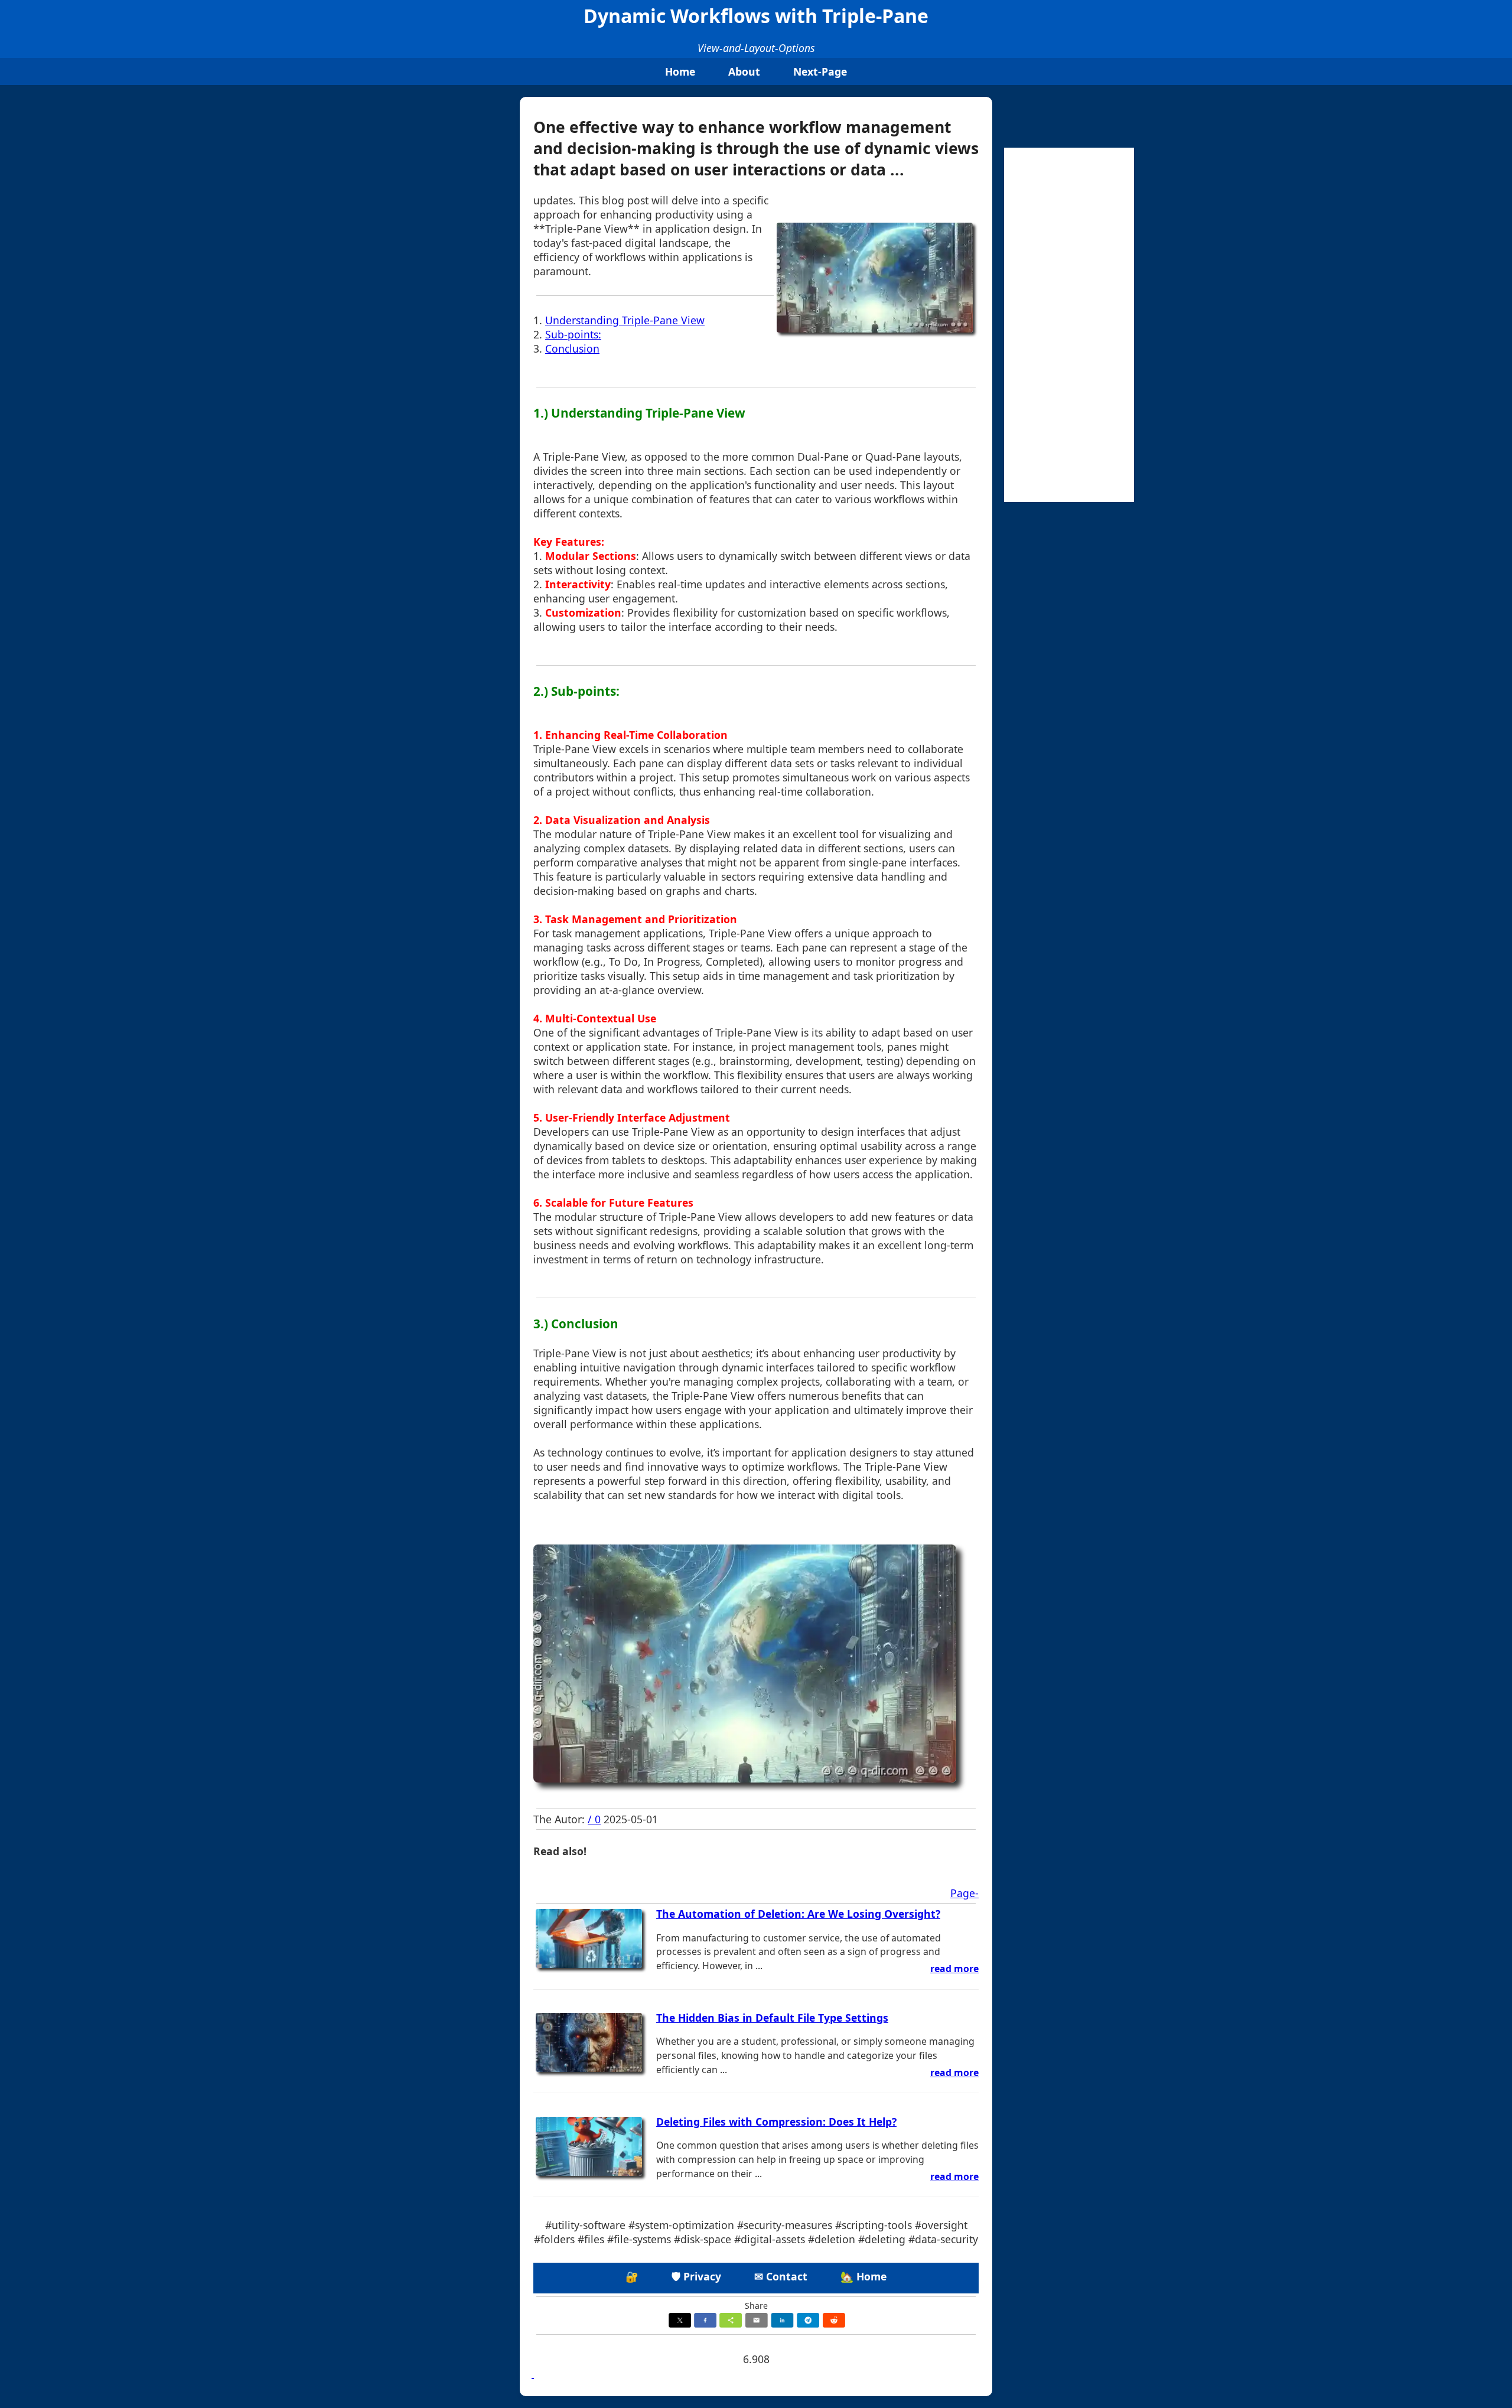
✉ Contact (781, 2276)
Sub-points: (573, 334)
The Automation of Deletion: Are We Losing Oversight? (798, 1914)
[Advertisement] (1069, 325)
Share (756, 2306)
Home (680, 71)
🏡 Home (863, 2276)
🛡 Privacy (696, 2276)
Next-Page (820, 71)
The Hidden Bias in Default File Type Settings (772, 2018)
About (744, 71)
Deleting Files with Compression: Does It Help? (776, 2122)
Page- (964, 1893)
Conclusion (572, 348)
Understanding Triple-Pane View (625, 320)
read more (954, 1969)
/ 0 (594, 1819)
